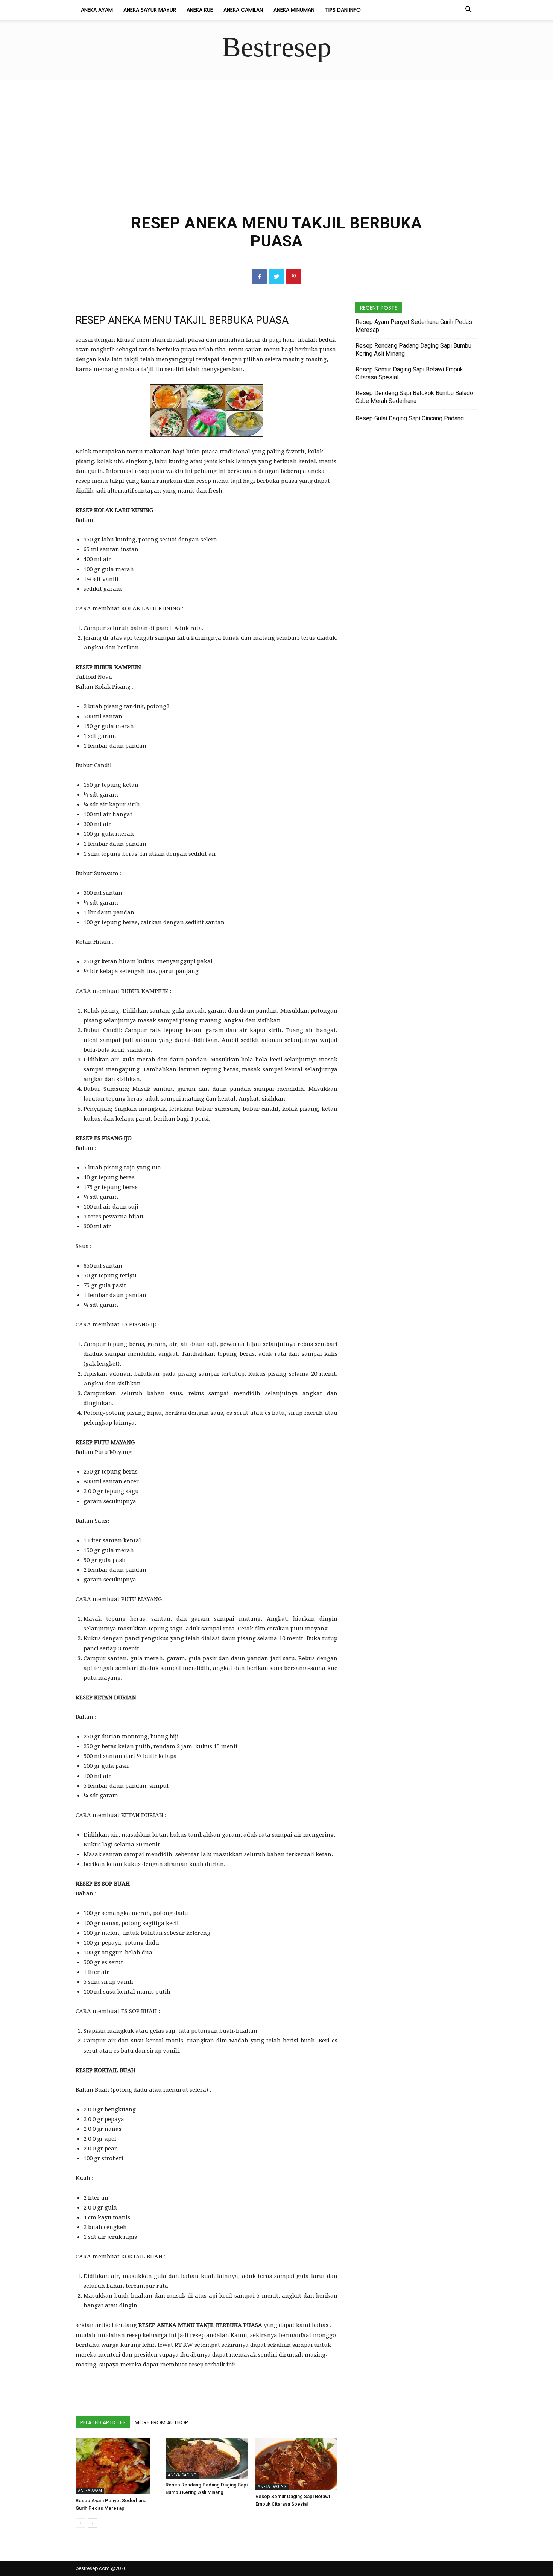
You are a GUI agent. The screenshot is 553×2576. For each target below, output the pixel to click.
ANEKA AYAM (97, 10)
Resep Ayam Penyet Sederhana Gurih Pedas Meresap (414, 326)
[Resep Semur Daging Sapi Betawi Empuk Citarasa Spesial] (296, 2464)
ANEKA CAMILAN (243, 10)
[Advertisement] (276, 152)
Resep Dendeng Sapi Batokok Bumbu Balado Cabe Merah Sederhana (414, 397)
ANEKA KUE (200, 10)
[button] (468, 10)
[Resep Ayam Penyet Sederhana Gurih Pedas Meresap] (117, 2466)
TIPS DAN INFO (343, 10)
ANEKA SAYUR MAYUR (150, 10)
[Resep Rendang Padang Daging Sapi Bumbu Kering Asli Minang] (207, 2458)
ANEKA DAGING (182, 2475)
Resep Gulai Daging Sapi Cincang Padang (410, 418)
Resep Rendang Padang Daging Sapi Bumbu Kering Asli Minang (413, 350)
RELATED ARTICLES (103, 2422)
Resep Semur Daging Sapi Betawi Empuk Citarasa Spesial (409, 373)
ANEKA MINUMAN (294, 10)
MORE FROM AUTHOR (161, 2422)
